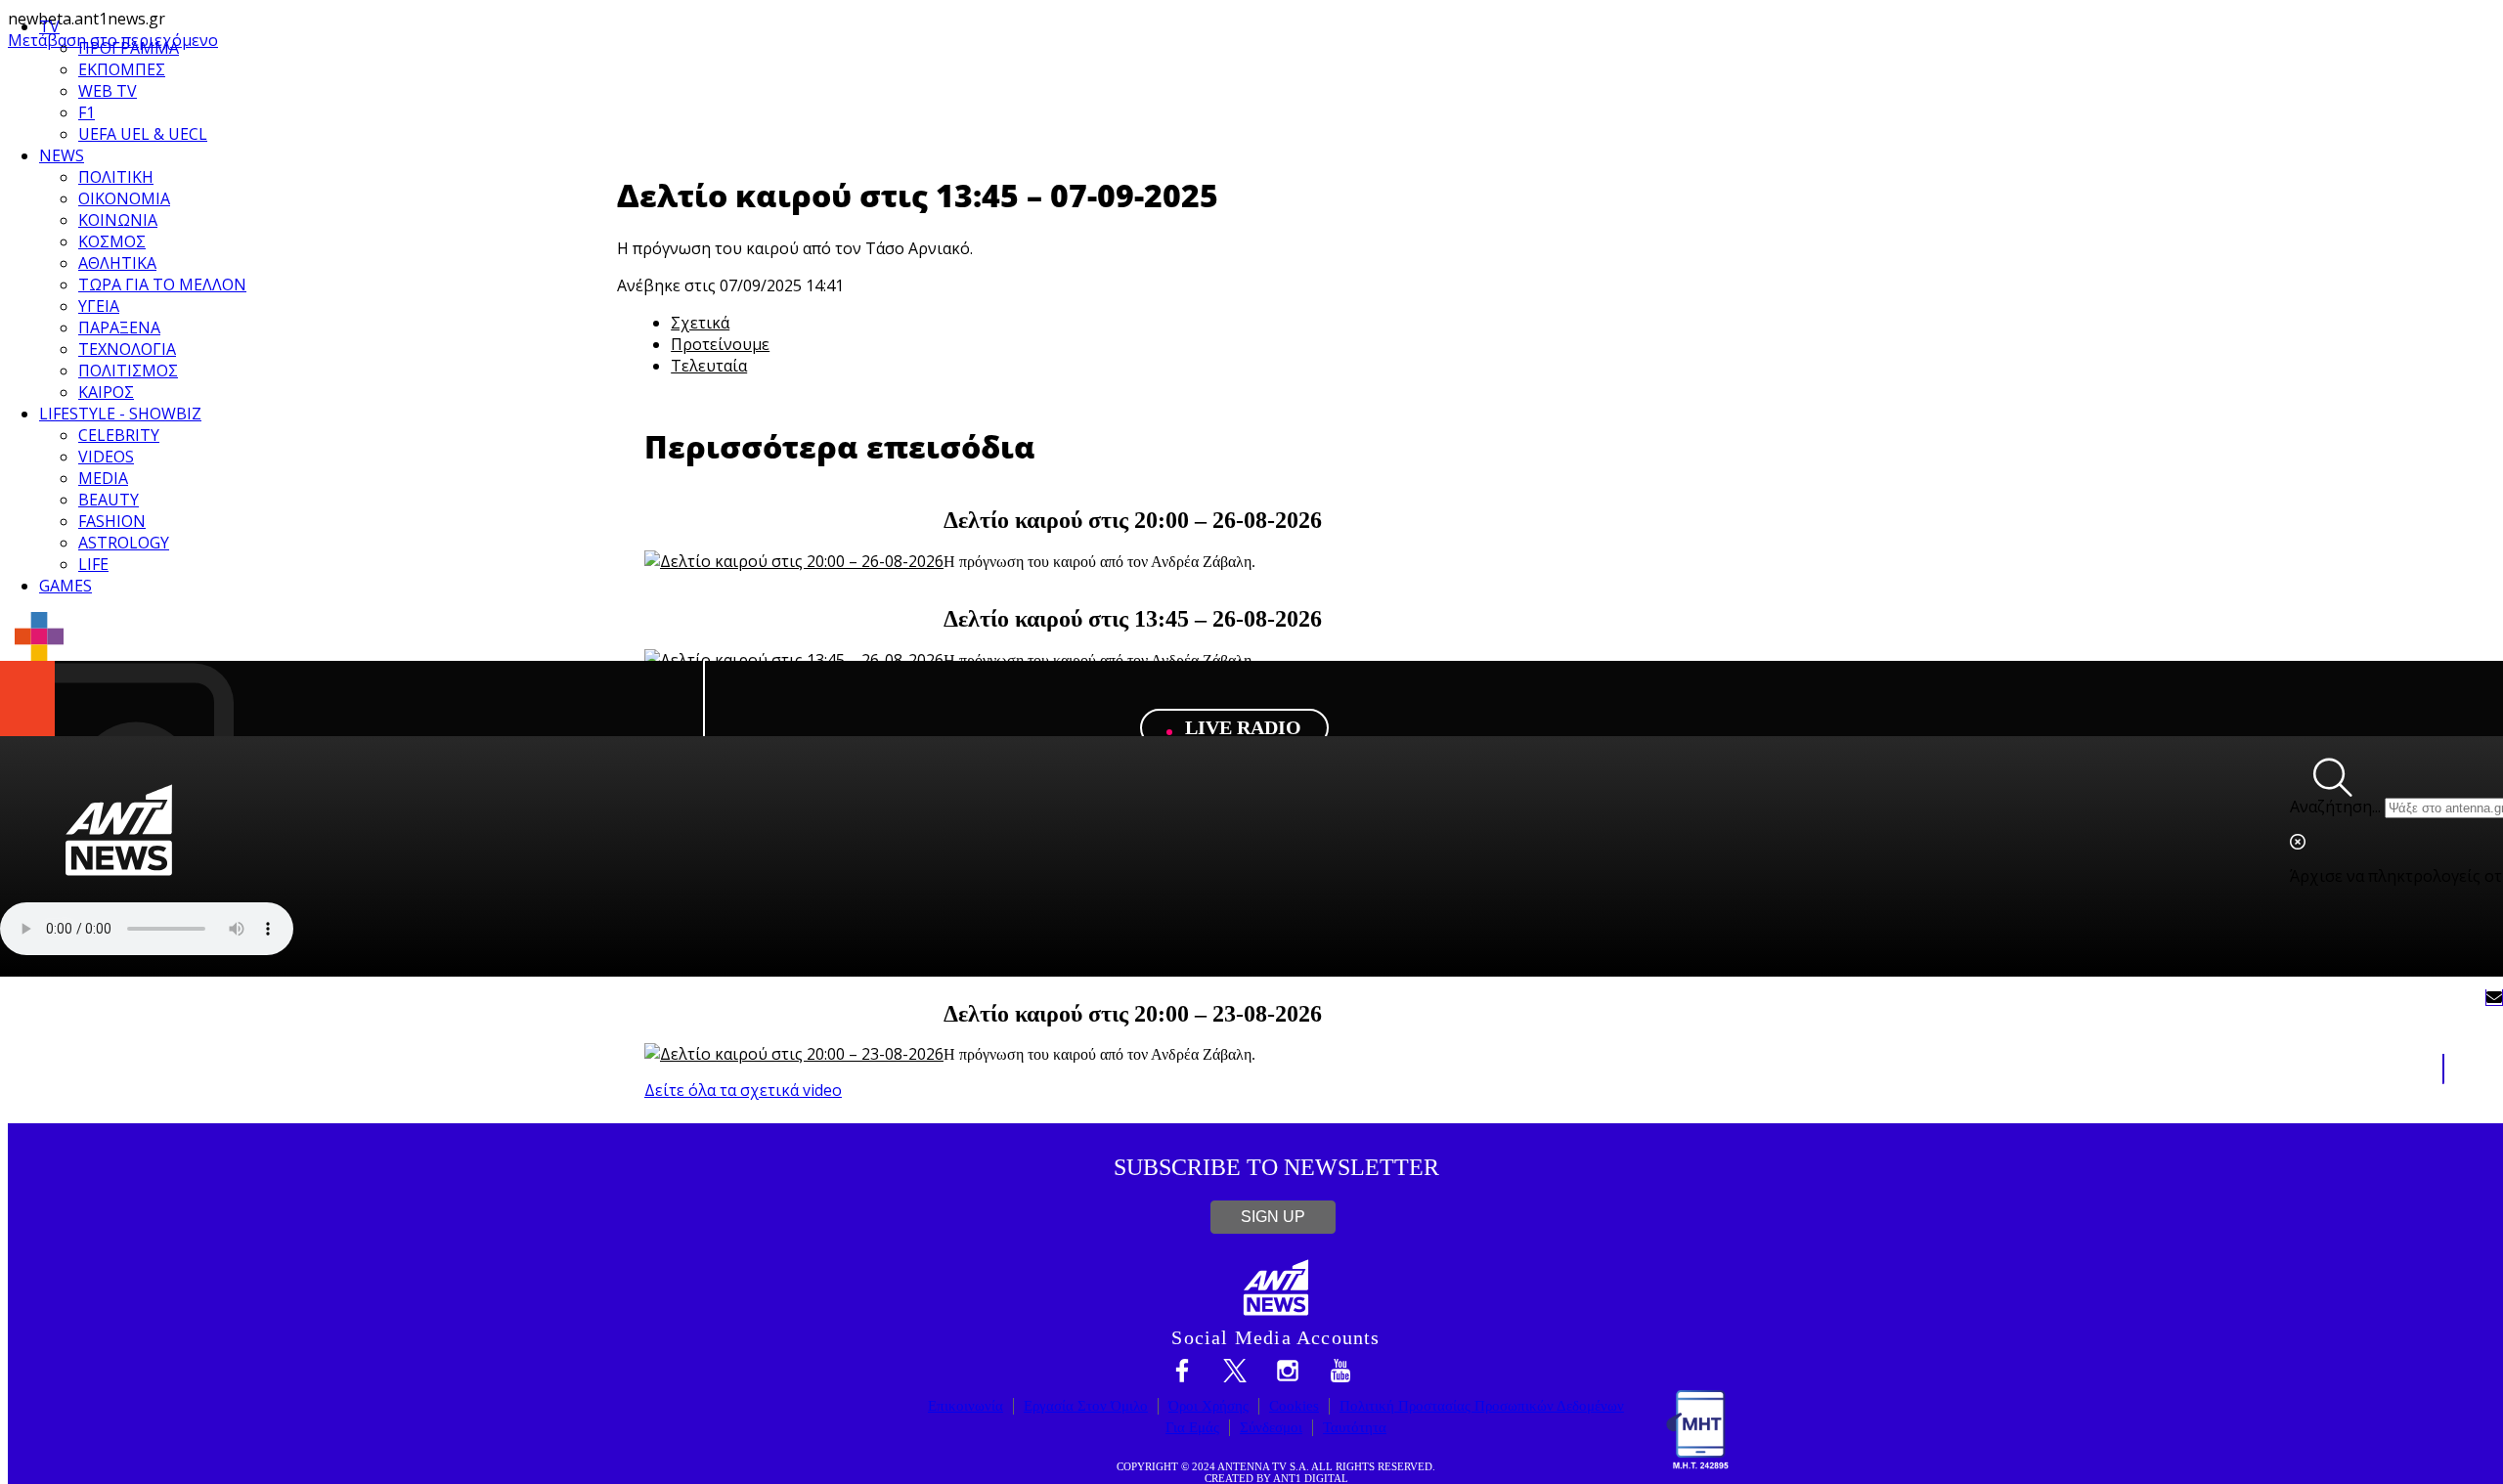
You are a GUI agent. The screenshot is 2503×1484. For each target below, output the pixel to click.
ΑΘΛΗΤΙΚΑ (117, 263)
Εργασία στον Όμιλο (1086, 1406)
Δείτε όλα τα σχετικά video (743, 1090)
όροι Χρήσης (1208, 1406)
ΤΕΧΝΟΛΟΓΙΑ (127, 349)
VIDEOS (106, 457)
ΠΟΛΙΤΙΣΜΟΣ (128, 371)
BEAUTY (109, 500)
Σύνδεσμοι (1271, 1427)
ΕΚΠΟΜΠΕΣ (122, 69)
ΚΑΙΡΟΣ (106, 392)
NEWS (62, 155)
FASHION (112, 521)
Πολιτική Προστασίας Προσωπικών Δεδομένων (1482, 1406)
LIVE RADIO (1241, 728)
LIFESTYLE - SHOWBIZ (120, 414)
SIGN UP (1273, 1217)
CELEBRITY (119, 435)
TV (49, 26)
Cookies (1294, 1406)
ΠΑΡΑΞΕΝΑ (119, 327)
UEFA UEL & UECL (143, 134)
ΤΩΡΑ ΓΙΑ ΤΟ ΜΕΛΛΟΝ (162, 284)
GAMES (66, 586)
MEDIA (103, 478)
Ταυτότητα (1355, 1427)
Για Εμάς (1192, 1427)
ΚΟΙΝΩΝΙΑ (118, 220)
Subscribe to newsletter (1276, 1167)
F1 (87, 112)
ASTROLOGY (124, 543)
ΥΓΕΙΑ (99, 306)
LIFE (93, 564)
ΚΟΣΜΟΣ (112, 241)
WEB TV (108, 91)
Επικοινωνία (966, 1406)
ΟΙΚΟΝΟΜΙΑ (124, 198)
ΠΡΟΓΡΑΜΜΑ (129, 48)
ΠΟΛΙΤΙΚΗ (116, 177)
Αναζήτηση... (2335, 807)
